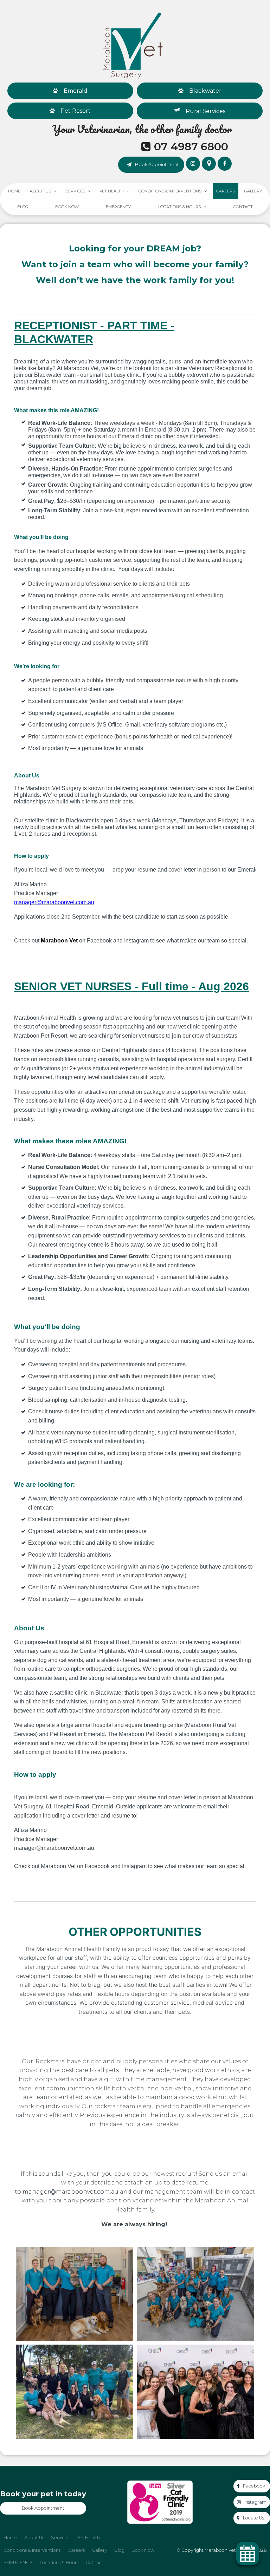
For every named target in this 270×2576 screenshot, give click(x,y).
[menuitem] (10, 2538)
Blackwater (205, 91)
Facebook (254, 2486)
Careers (226, 191)
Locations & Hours (179, 207)
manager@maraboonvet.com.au (70, 2192)
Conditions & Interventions (170, 191)
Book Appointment (157, 164)
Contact (243, 207)
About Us (40, 191)
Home (14, 191)
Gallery (253, 191)
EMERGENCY (118, 207)
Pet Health (112, 191)
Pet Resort (76, 111)
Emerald (76, 91)
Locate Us (253, 2518)
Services (75, 191)
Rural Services (205, 111)
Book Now (67, 207)
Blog (23, 207)
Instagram (255, 2502)
